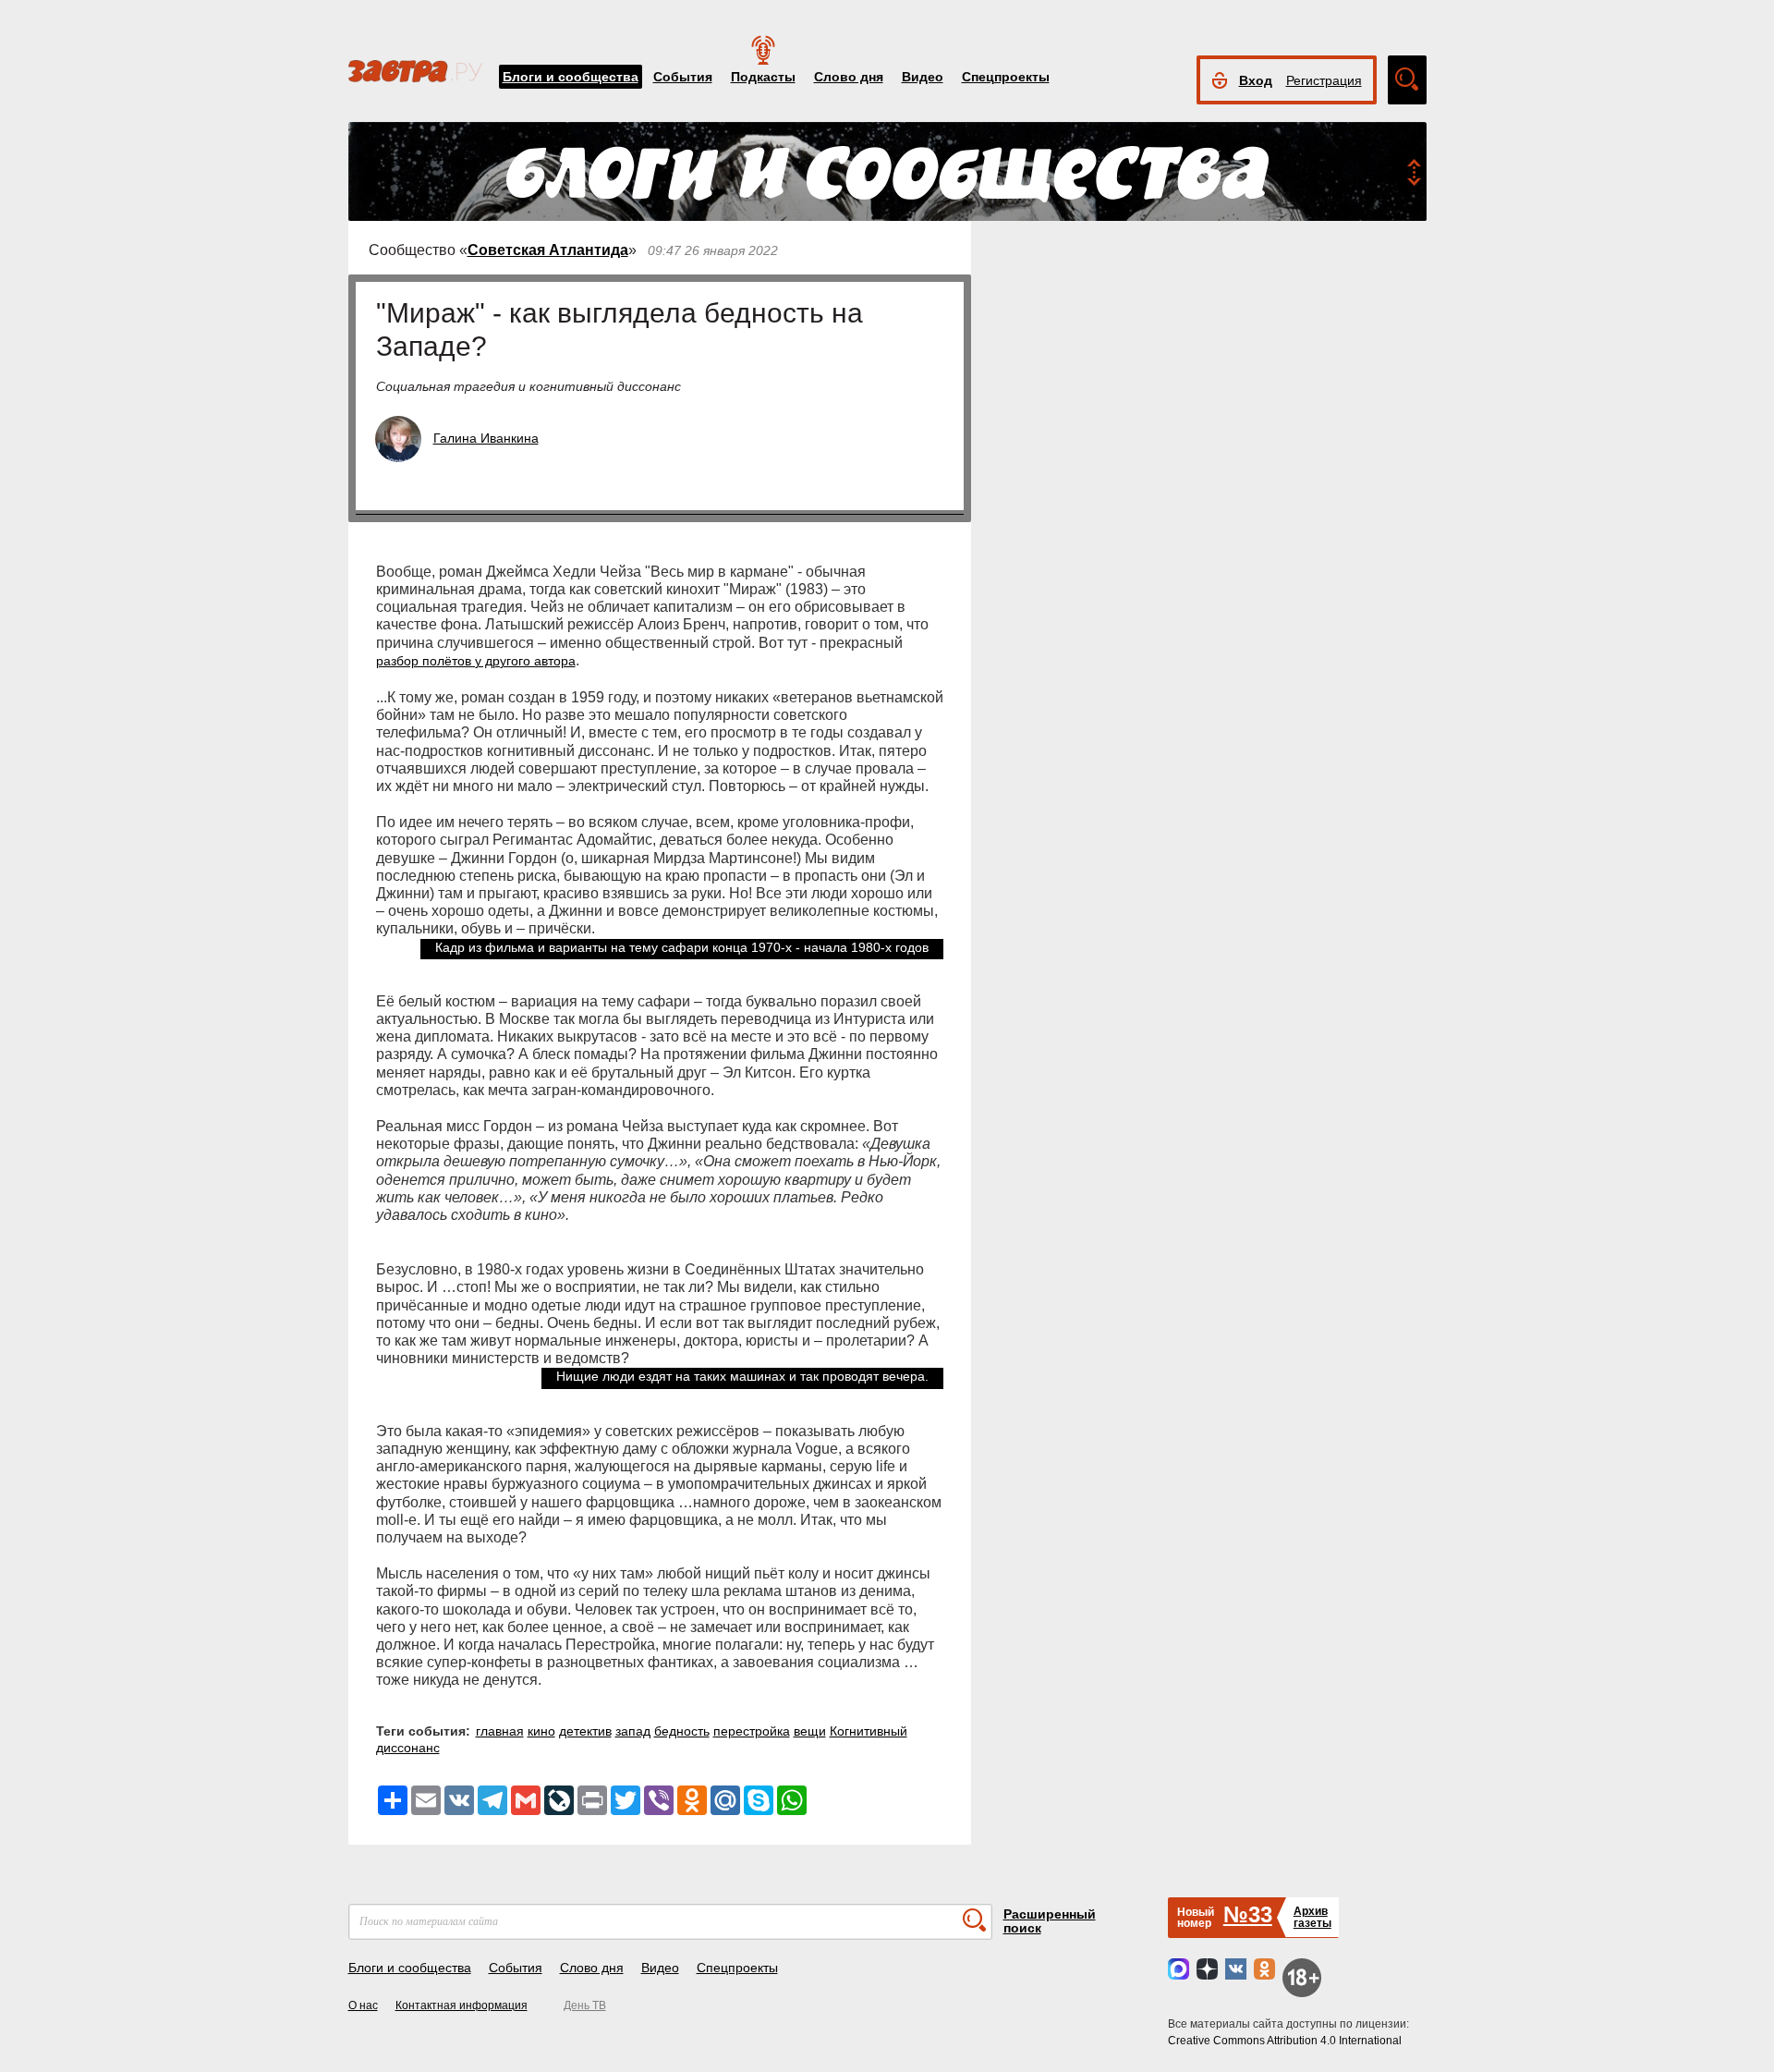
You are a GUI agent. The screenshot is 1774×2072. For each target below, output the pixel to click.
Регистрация (1324, 80)
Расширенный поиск (1050, 1921)
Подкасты (763, 77)
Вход (1256, 80)
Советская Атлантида (548, 250)
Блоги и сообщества (571, 77)
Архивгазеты (1312, 1917)
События (683, 77)
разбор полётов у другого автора (476, 661)
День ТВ (585, 2005)
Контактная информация (462, 2005)
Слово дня (849, 77)
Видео (923, 77)
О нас (363, 2005)
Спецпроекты (1006, 77)
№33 (1248, 1914)
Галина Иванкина (486, 438)
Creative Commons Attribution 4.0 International (1285, 2041)
